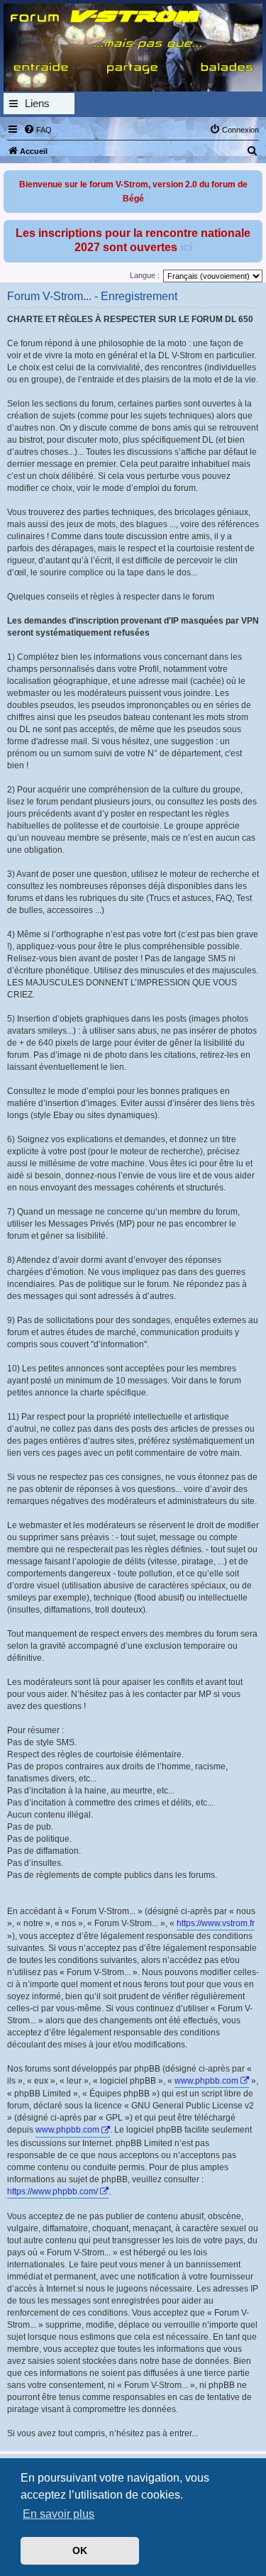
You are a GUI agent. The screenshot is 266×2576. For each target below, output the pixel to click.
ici (186, 247)
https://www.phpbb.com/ (52, 2191)
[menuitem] (38, 130)
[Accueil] (133, 48)
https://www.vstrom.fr (216, 1923)
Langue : (145, 275)
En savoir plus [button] (59, 2514)
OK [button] (80, 2550)
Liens (37, 103)
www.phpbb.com (206, 2081)
